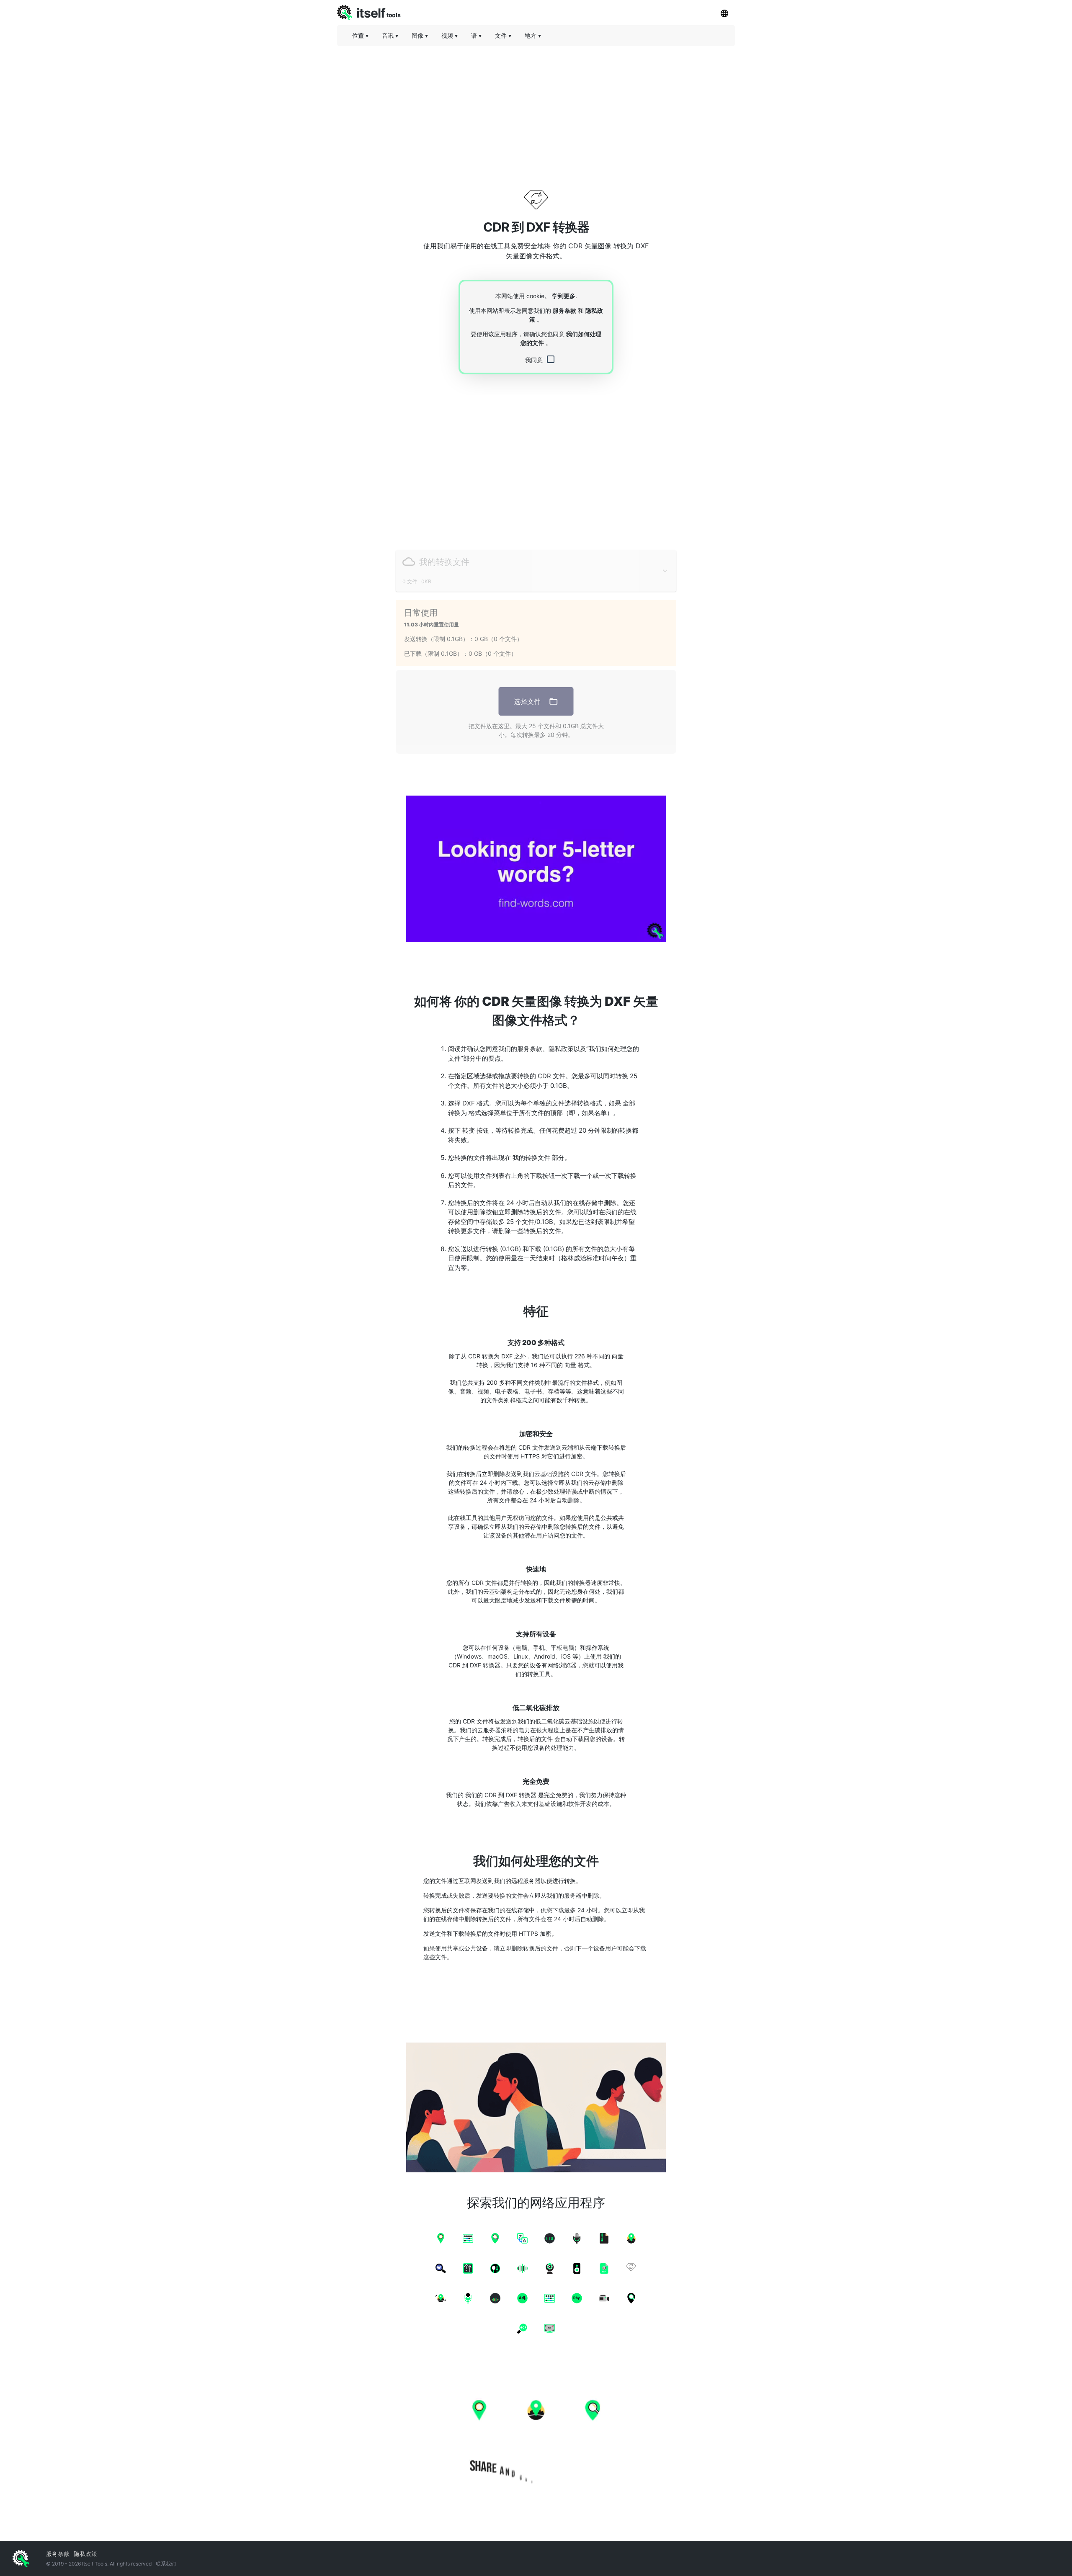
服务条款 (564, 310)
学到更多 (564, 296)
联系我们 (166, 2564)
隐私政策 (85, 2554)
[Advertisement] (536, 111)
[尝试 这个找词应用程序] (536, 869)
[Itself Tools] (536, 2434)
